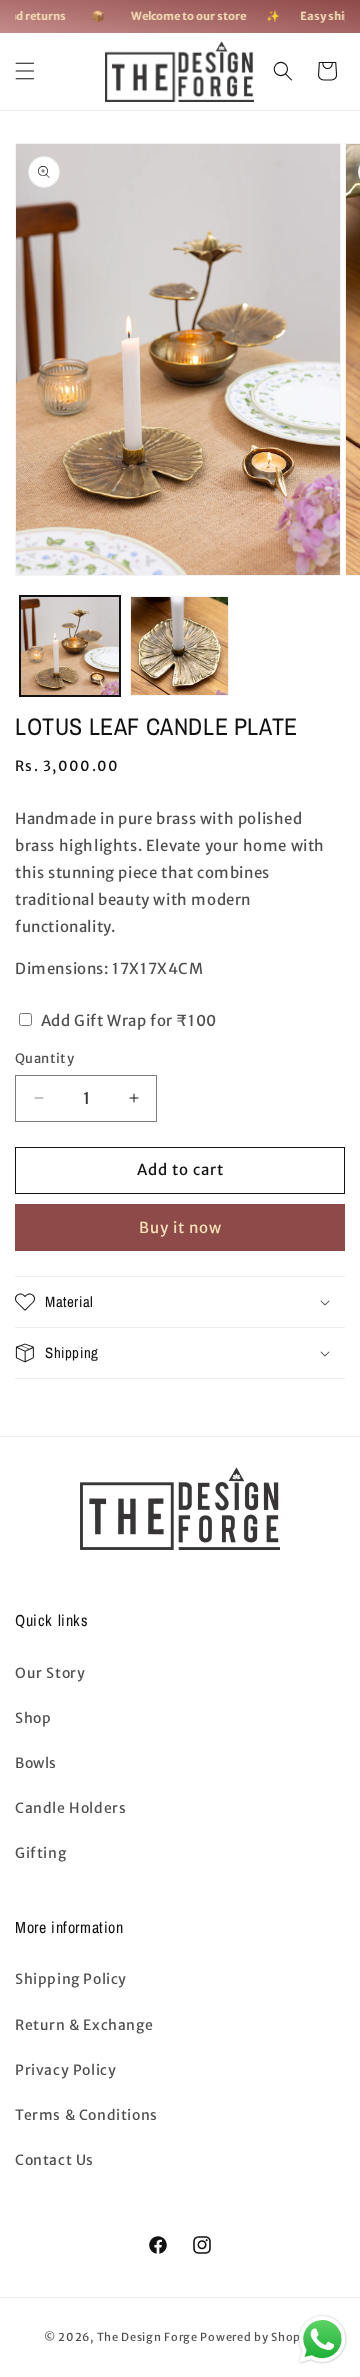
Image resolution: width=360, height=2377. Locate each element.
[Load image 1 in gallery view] (70, 646)
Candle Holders (70, 1808)
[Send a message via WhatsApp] (322, 2339)
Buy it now (180, 1227)
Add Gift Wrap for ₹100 (127, 1020)
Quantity (44, 1058)
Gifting (40, 1853)
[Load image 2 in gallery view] (180, 646)
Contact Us (54, 2160)
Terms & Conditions (86, 2115)
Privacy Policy (65, 2070)
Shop (33, 1718)
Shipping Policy (71, 1979)
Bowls (36, 1763)
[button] (25, 71)
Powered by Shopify (258, 2337)
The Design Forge (147, 2337)
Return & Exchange (84, 2025)
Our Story (50, 1673)
